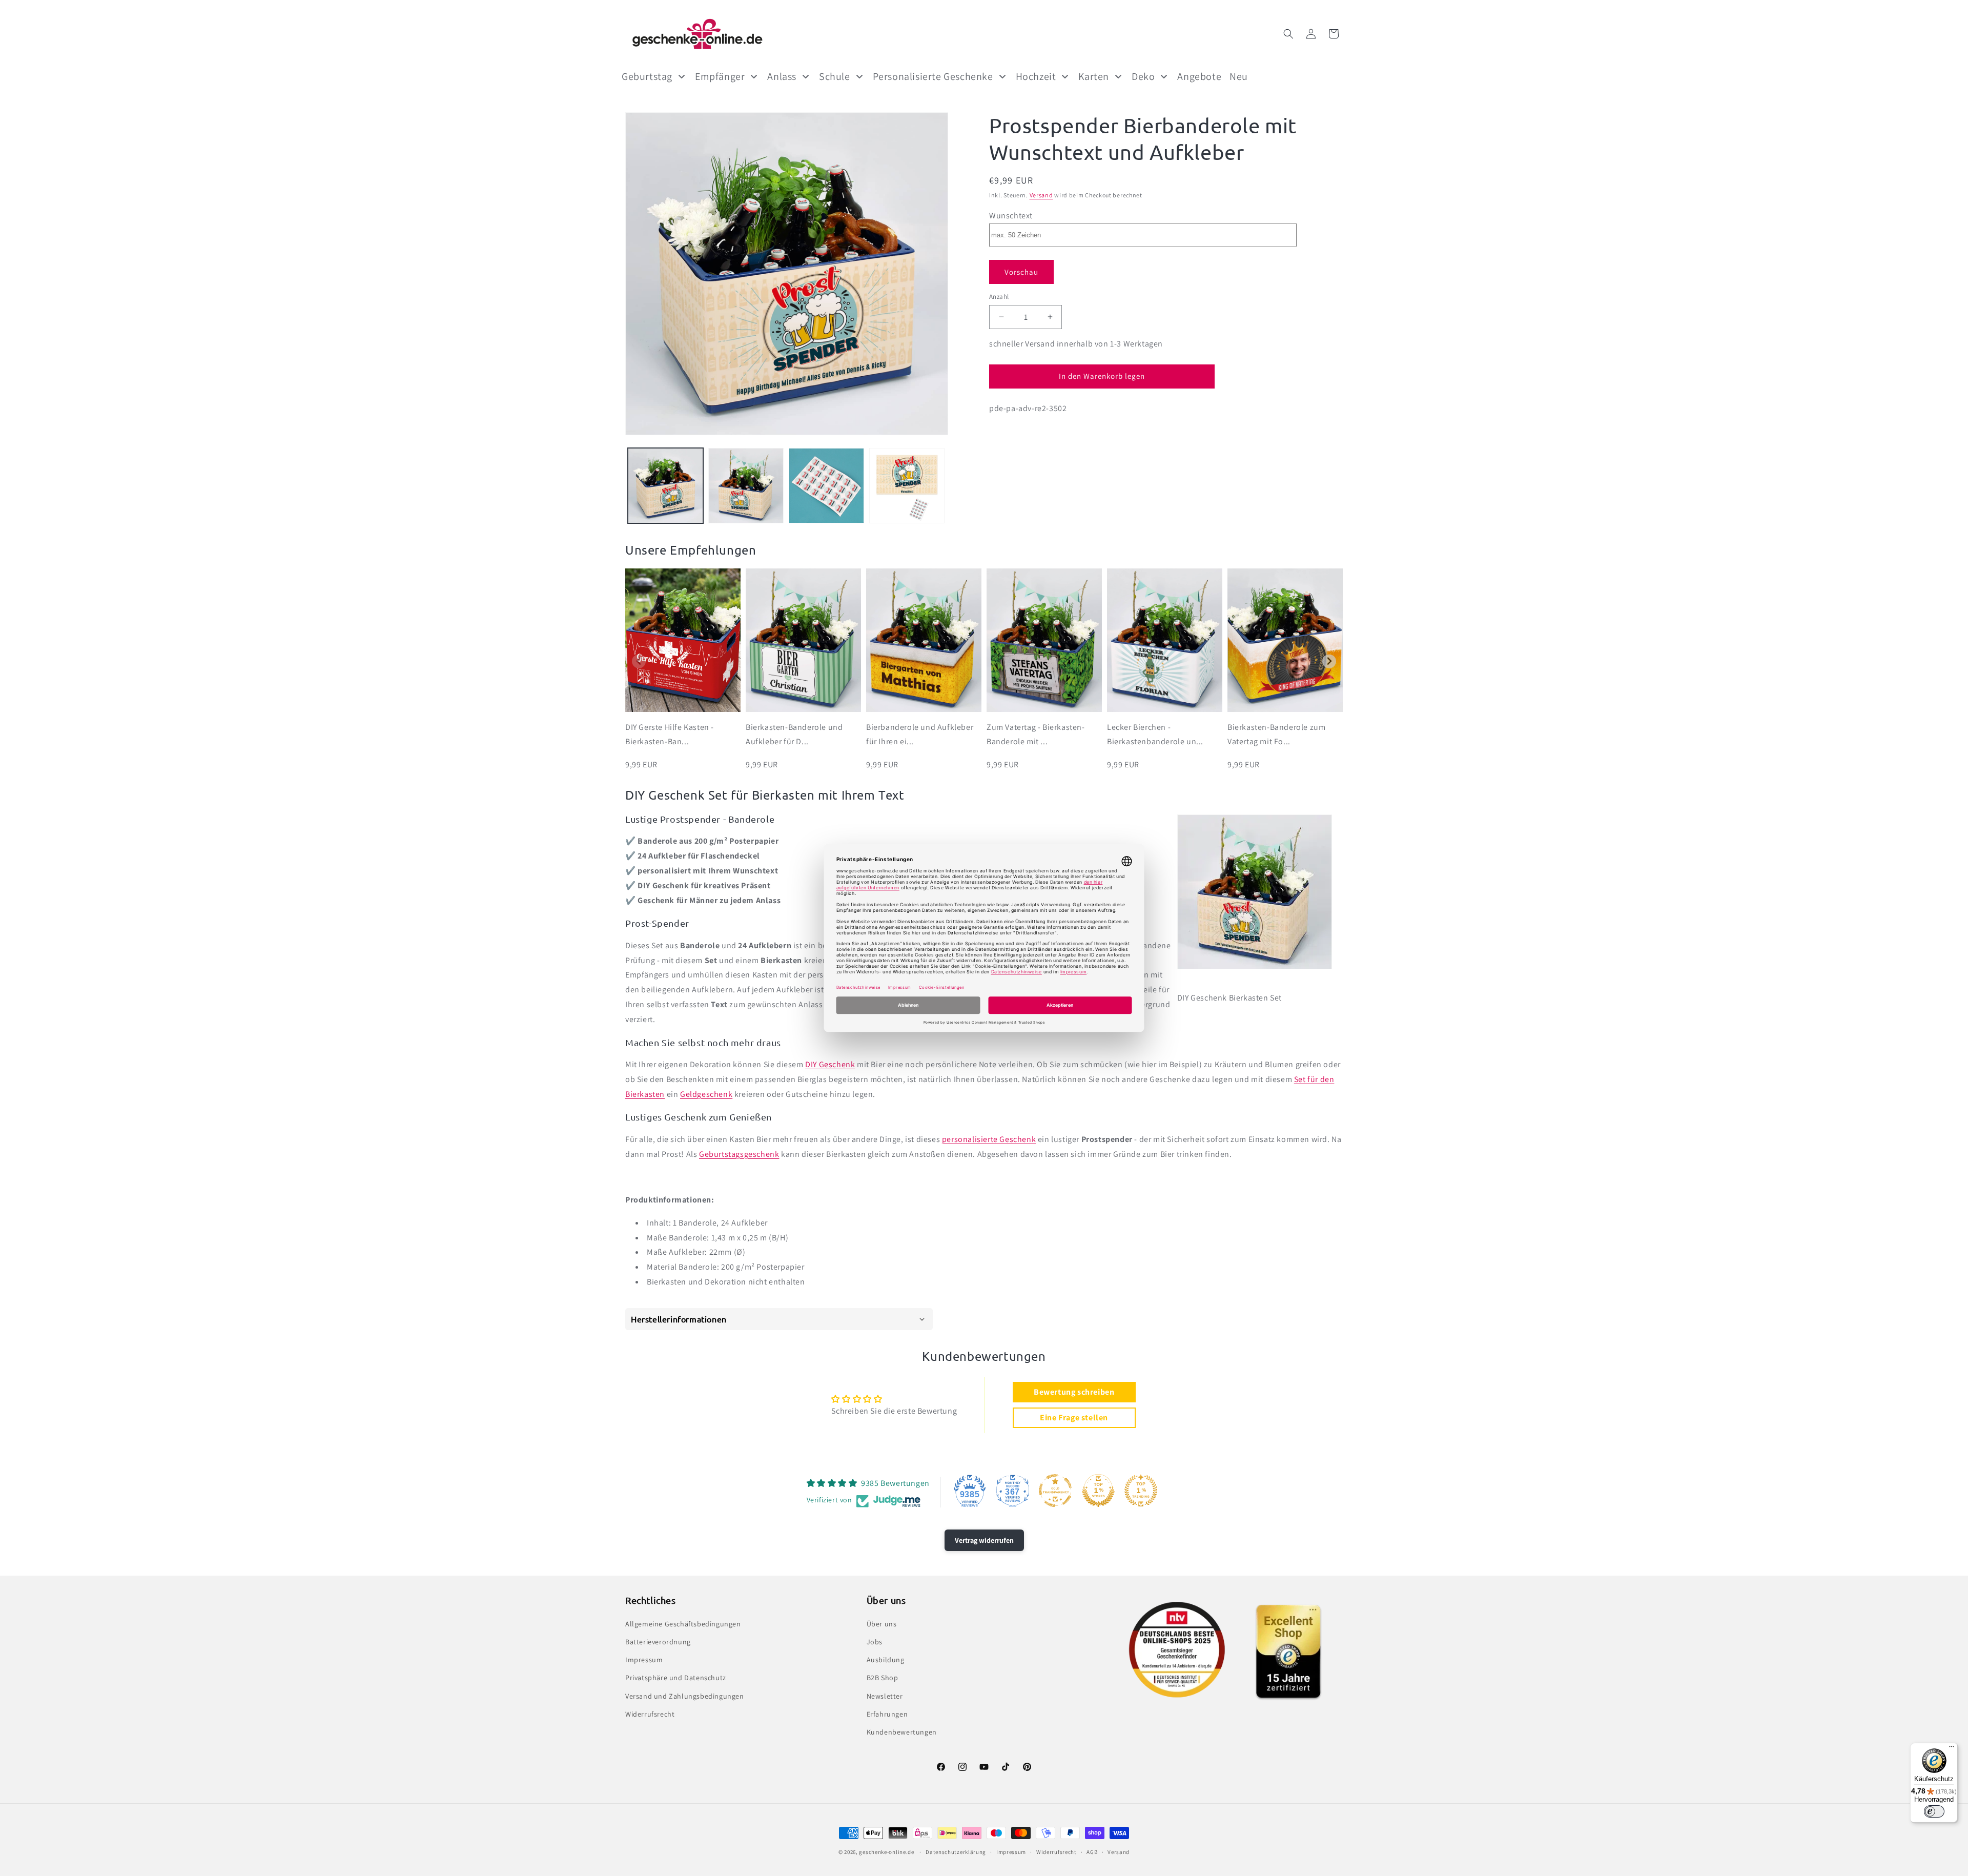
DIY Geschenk (830, 1064)
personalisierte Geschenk (989, 1139)
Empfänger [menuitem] (720, 76)
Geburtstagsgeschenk (739, 1154)
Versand (1041, 195)
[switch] (1934, 1811)
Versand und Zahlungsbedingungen (685, 1696)
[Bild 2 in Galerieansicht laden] (746, 486)
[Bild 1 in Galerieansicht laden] (665, 486)
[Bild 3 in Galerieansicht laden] (826, 486)
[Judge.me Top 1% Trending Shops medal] (1141, 1491)
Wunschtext (1011, 215)
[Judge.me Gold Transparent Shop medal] (1055, 1491)
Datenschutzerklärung (956, 1852)
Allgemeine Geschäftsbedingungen (683, 1623)
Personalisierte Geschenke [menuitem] (933, 76)
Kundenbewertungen (902, 1731)
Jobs (875, 1641)
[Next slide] (1329, 661)
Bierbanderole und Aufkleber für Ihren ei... (920, 735)
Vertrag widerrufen (984, 1540)
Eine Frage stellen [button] (1074, 1418)
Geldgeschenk (706, 1094)
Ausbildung (886, 1659)
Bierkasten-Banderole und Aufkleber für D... (794, 735)
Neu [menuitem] (1239, 76)
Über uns (882, 1623)
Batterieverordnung (658, 1641)
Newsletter (885, 1696)
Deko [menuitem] (1143, 76)
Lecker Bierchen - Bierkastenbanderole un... (1155, 735)
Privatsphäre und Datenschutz (676, 1678)
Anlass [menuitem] (782, 76)
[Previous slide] (639, 661)
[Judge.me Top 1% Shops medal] (1098, 1491)
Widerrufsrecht (650, 1714)
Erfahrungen (887, 1714)
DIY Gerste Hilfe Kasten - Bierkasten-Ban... (670, 735)
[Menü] (1952, 1749)
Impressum (644, 1659)
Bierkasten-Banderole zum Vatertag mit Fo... (1276, 735)
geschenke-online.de (886, 1852)
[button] (1288, 34)
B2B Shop (883, 1678)
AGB (1092, 1852)
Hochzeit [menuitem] (1036, 76)
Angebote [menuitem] (1199, 76)
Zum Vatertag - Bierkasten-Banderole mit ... (1036, 735)
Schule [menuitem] (835, 76)
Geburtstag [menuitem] (647, 76)
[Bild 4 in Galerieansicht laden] (907, 486)
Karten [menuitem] (1094, 76)
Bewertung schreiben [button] (1074, 1392)
